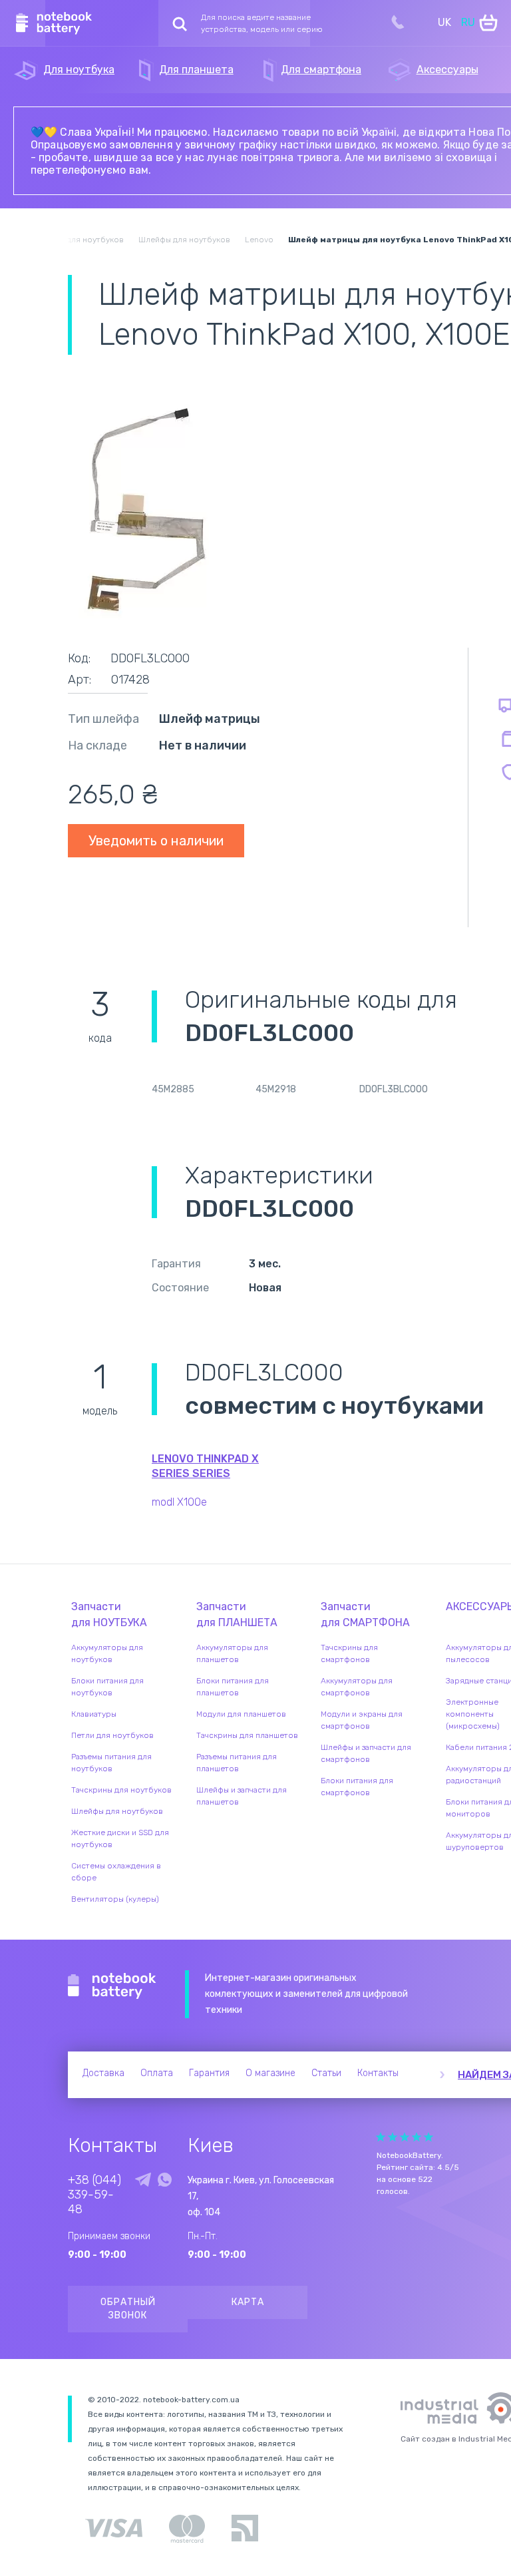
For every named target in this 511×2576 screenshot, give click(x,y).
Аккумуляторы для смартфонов (357, 1687)
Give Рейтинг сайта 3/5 (405, 2137)
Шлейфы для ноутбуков (117, 1811)
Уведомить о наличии (156, 841)
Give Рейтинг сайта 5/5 (428, 2137)
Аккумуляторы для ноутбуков (107, 1653)
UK (444, 22)
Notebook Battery (112, 1986)
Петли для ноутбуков (112, 1735)
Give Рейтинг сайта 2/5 (393, 2137)
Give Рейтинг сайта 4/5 (417, 2137)
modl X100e (179, 1502)
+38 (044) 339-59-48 (94, 2195)
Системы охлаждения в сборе (116, 1872)
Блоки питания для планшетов (233, 1687)
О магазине (270, 2073)
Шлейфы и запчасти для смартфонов (366, 1753)
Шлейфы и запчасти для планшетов (242, 1796)
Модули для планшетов (241, 1714)
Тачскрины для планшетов (247, 1735)
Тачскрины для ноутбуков (121, 1790)
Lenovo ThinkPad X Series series (205, 1466)
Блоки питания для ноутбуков (107, 1687)
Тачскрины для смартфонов (349, 1653)
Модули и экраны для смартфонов (362, 1720)
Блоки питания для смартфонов (357, 1787)
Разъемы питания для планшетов (237, 1763)
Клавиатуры (94, 1714)
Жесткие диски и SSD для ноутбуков (120, 1838)
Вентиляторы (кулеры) (115, 1899)
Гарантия (209, 2073)
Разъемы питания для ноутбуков (111, 1763)
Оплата (157, 2073)
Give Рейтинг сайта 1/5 (381, 2137)
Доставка (103, 2073)
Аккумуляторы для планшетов (232, 1653)
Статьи (326, 2073)
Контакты (378, 2073)
